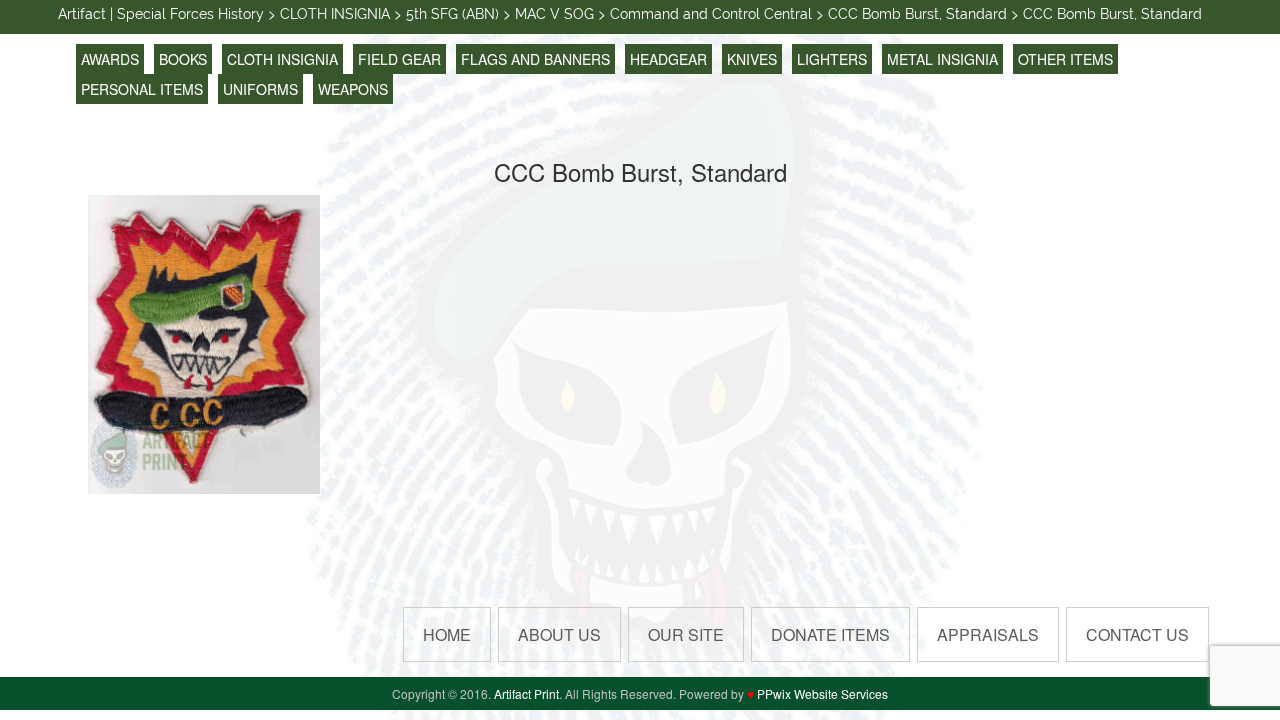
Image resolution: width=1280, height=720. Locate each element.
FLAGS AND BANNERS (535, 59)
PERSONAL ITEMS (142, 89)
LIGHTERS (832, 59)
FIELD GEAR (399, 59)
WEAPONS (353, 89)
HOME (447, 634)
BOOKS (183, 59)
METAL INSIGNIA (942, 59)
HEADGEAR (668, 59)
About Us (559, 634)
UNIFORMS (260, 89)
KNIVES (752, 59)
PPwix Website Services (822, 693)
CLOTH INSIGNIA (282, 59)
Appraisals (988, 634)
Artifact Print (526, 693)
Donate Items (830, 634)
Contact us (1137, 634)
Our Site (686, 634)
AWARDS (110, 59)
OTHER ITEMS (1065, 59)
